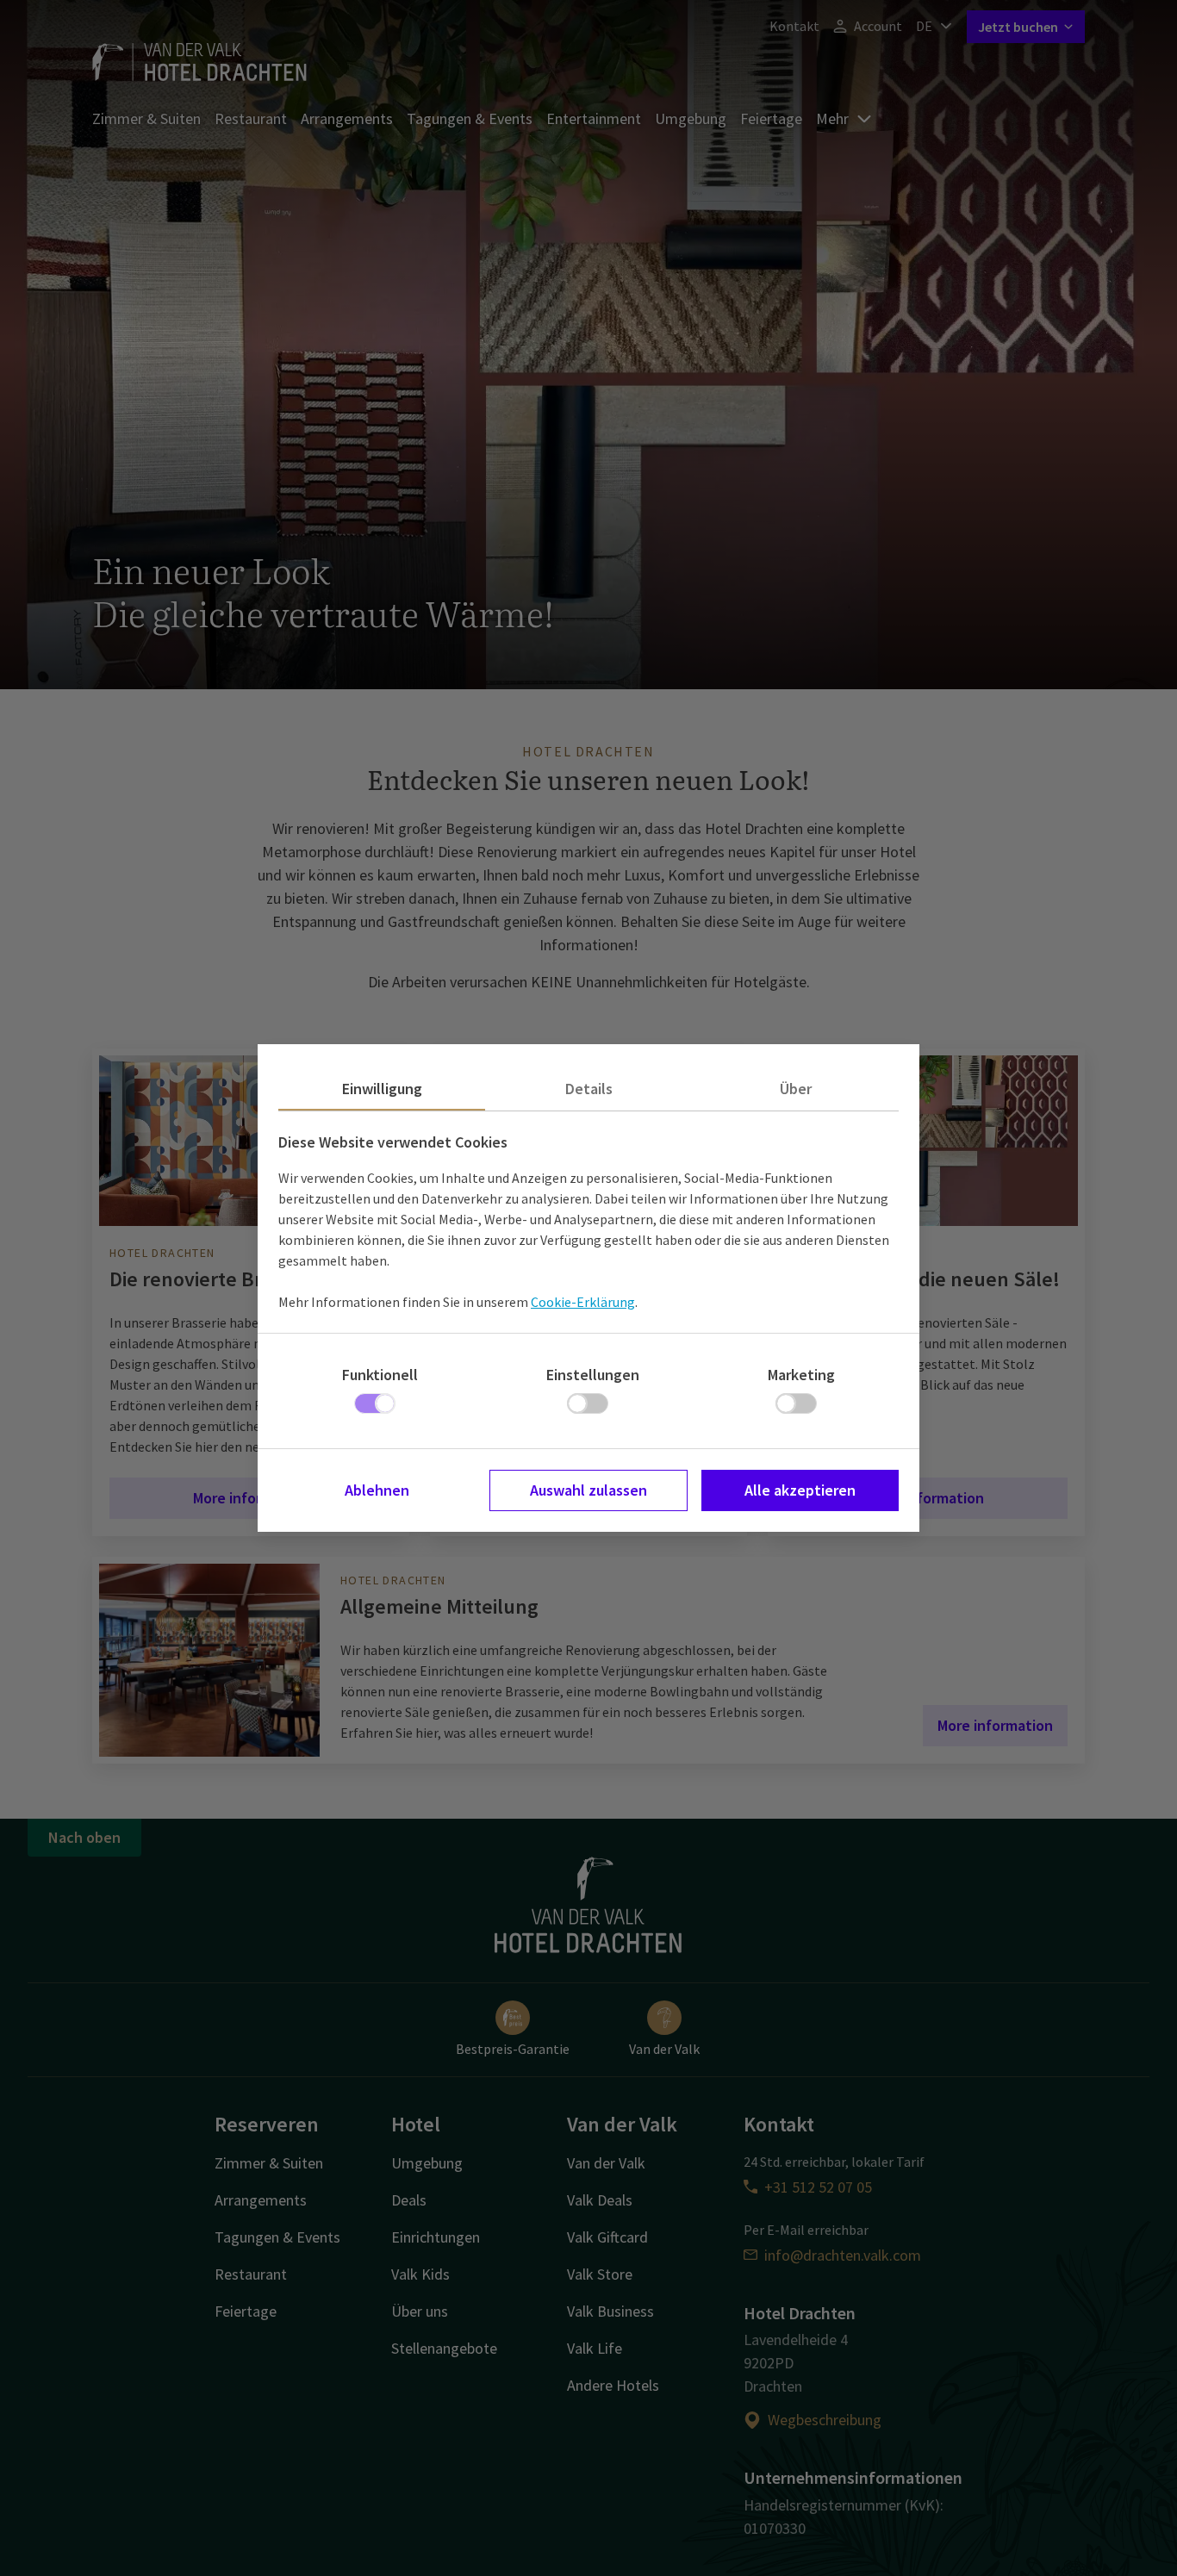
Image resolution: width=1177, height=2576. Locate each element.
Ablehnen (377, 1490)
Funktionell (380, 1375)
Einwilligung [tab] (382, 1089)
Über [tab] (796, 1089)
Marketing (801, 1375)
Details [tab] (589, 1089)
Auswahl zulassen (588, 1490)
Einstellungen (593, 1375)
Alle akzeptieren (800, 1490)
